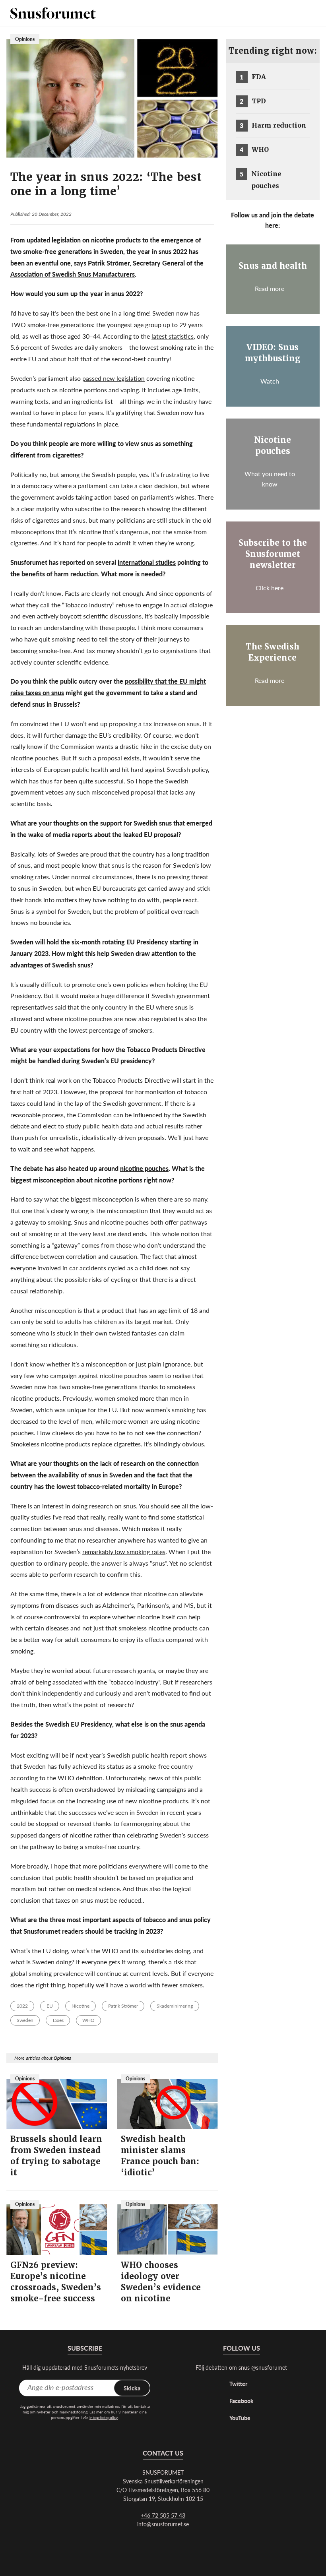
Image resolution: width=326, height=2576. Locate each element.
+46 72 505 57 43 (163, 2515)
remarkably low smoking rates (124, 1552)
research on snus (113, 1506)
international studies (147, 562)
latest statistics (173, 336)
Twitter (238, 2384)
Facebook (242, 2401)
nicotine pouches (144, 1168)
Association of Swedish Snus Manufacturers (73, 274)
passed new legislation (114, 378)
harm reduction (76, 574)
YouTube (240, 2418)
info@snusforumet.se (163, 2524)
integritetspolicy (104, 2417)
